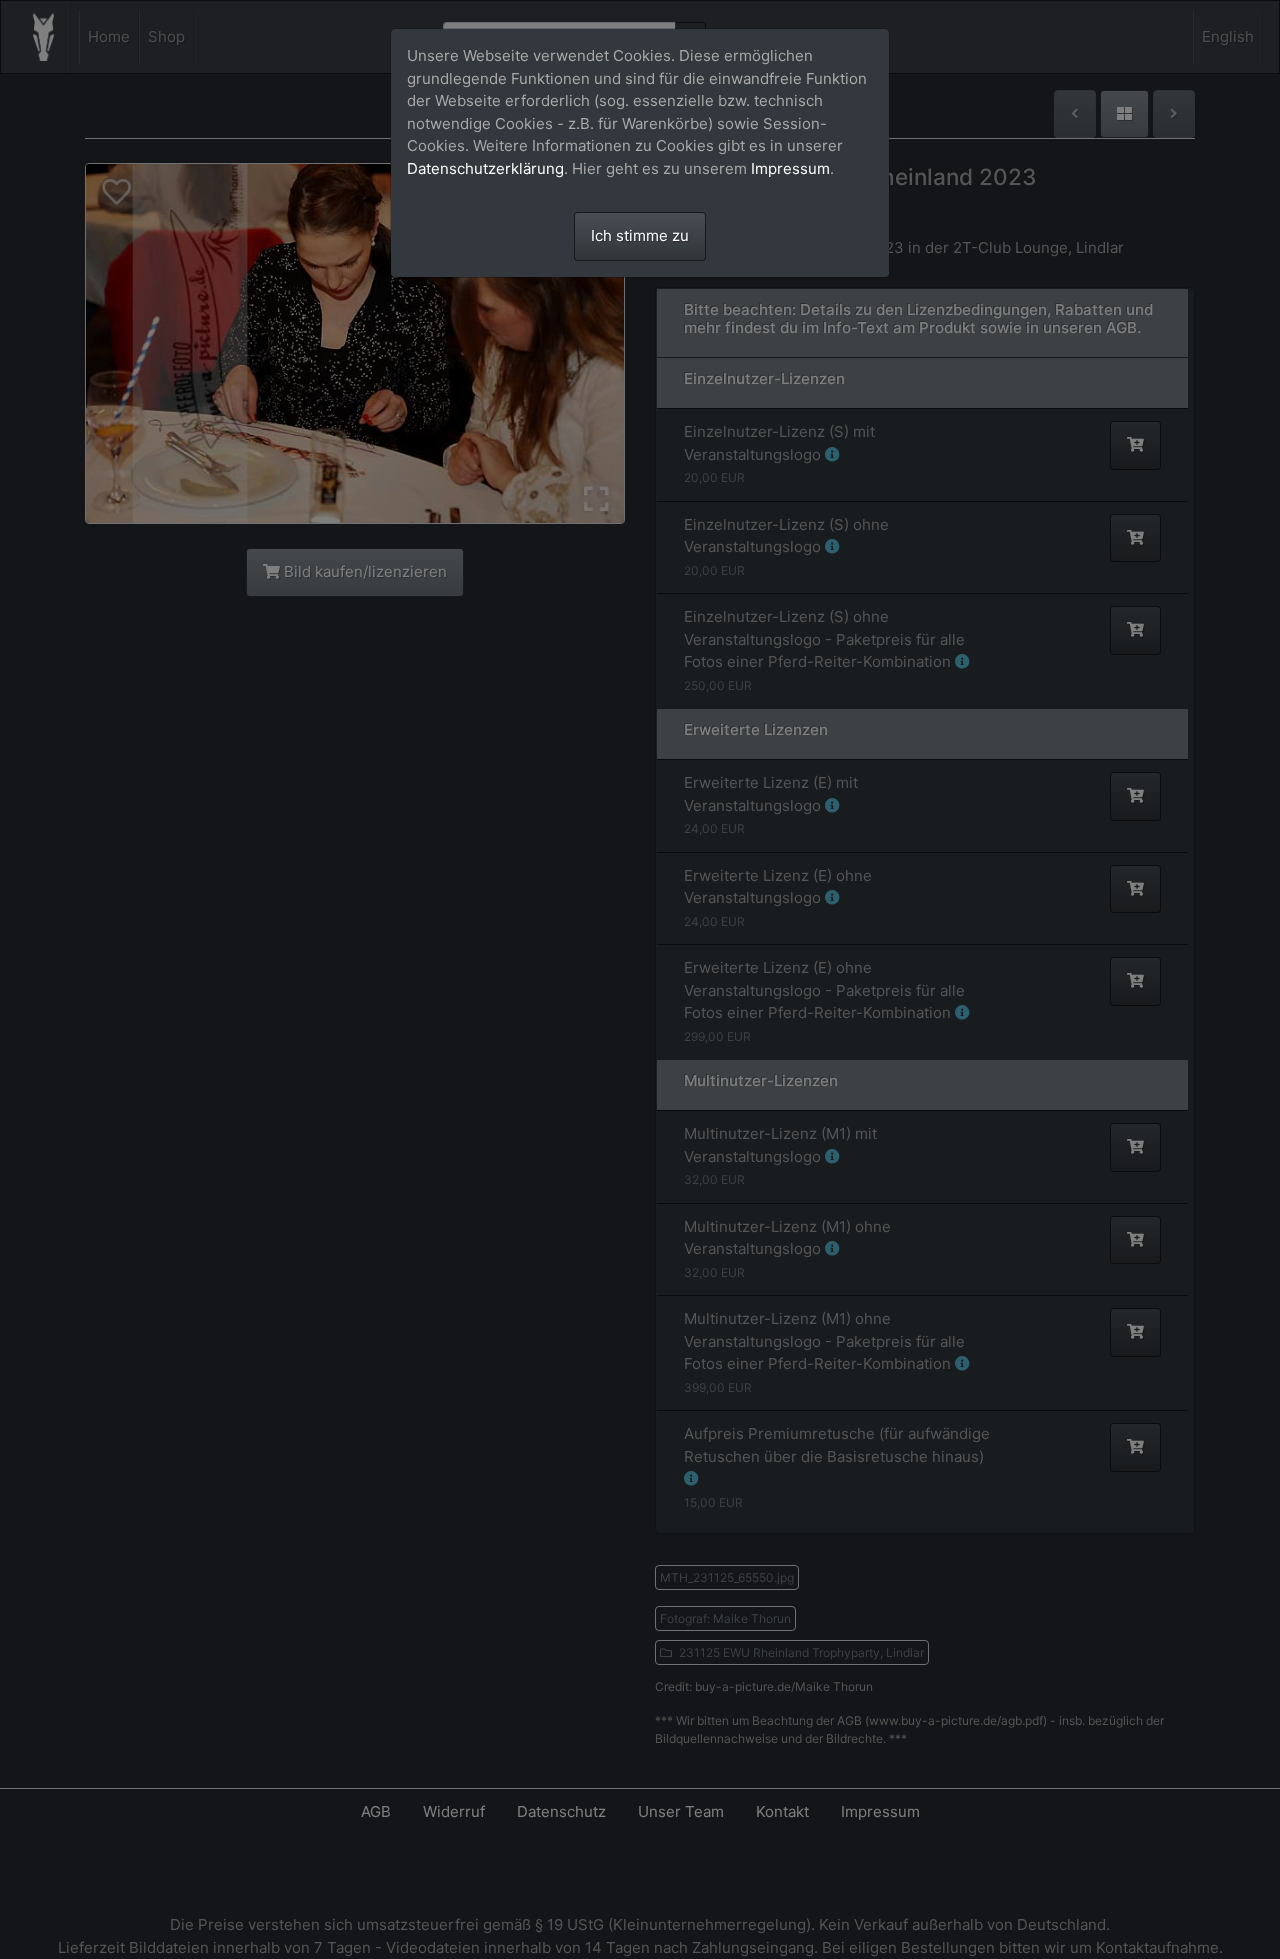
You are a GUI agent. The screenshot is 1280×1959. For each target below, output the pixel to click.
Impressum (790, 168)
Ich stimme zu (640, 235)
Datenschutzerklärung (485, 168)
